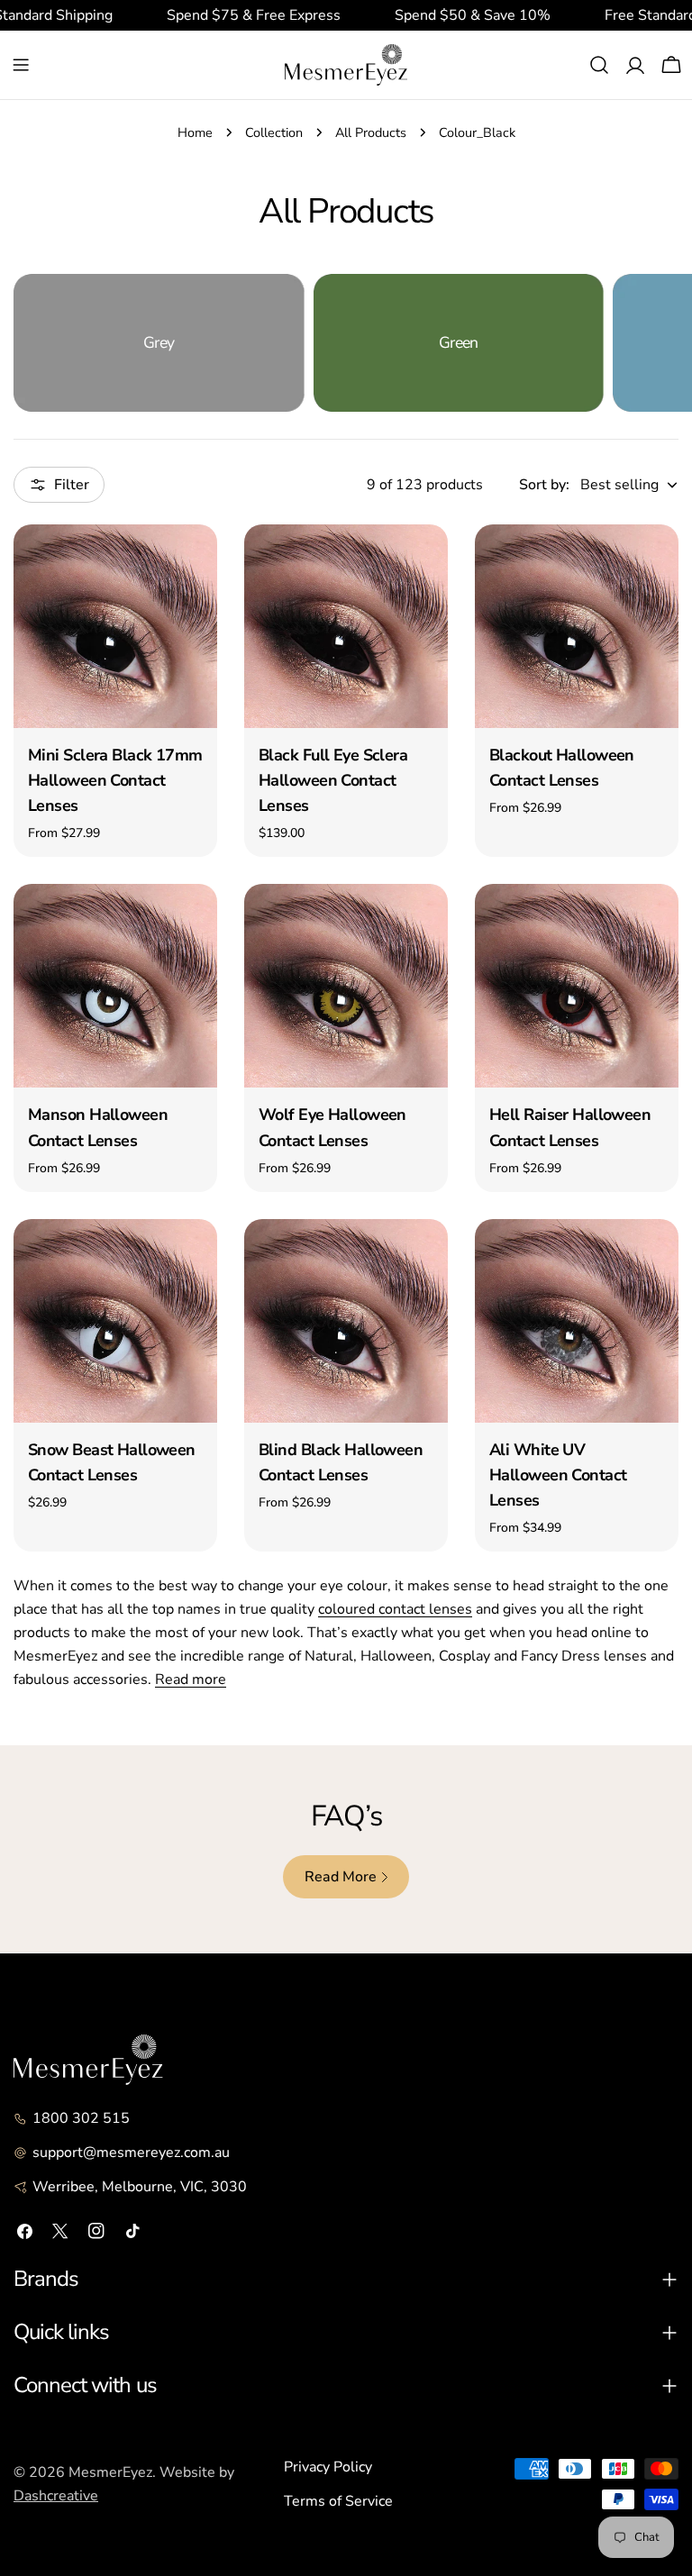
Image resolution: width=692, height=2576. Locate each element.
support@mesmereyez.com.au (131, 2153)
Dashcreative (56, 2496)
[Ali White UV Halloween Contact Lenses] (577, 1321)
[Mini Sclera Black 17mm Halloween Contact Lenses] (115, 626)
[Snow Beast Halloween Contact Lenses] (115, 1321)
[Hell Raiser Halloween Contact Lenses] (577, 986)
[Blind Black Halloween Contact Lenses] (346, 1321)
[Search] (599, 65)
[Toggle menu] (21, 65)
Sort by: (544, 485)
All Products (371, 132)
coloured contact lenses (395, 1609)
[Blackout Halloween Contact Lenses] (577, 626)
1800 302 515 (81, 2118)
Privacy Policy (328, 2467)
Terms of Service (338, 2501)
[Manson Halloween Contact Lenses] (115, 986)
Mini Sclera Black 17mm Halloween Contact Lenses (115, 780)
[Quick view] (191, 564)
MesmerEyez (110, 2472)
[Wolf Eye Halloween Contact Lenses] (346, 986)
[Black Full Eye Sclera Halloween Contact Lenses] (346, 626)
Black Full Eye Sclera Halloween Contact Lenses (333, 780)
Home (195, 132)
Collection (274, 132)
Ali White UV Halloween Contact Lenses (558, 1475)
